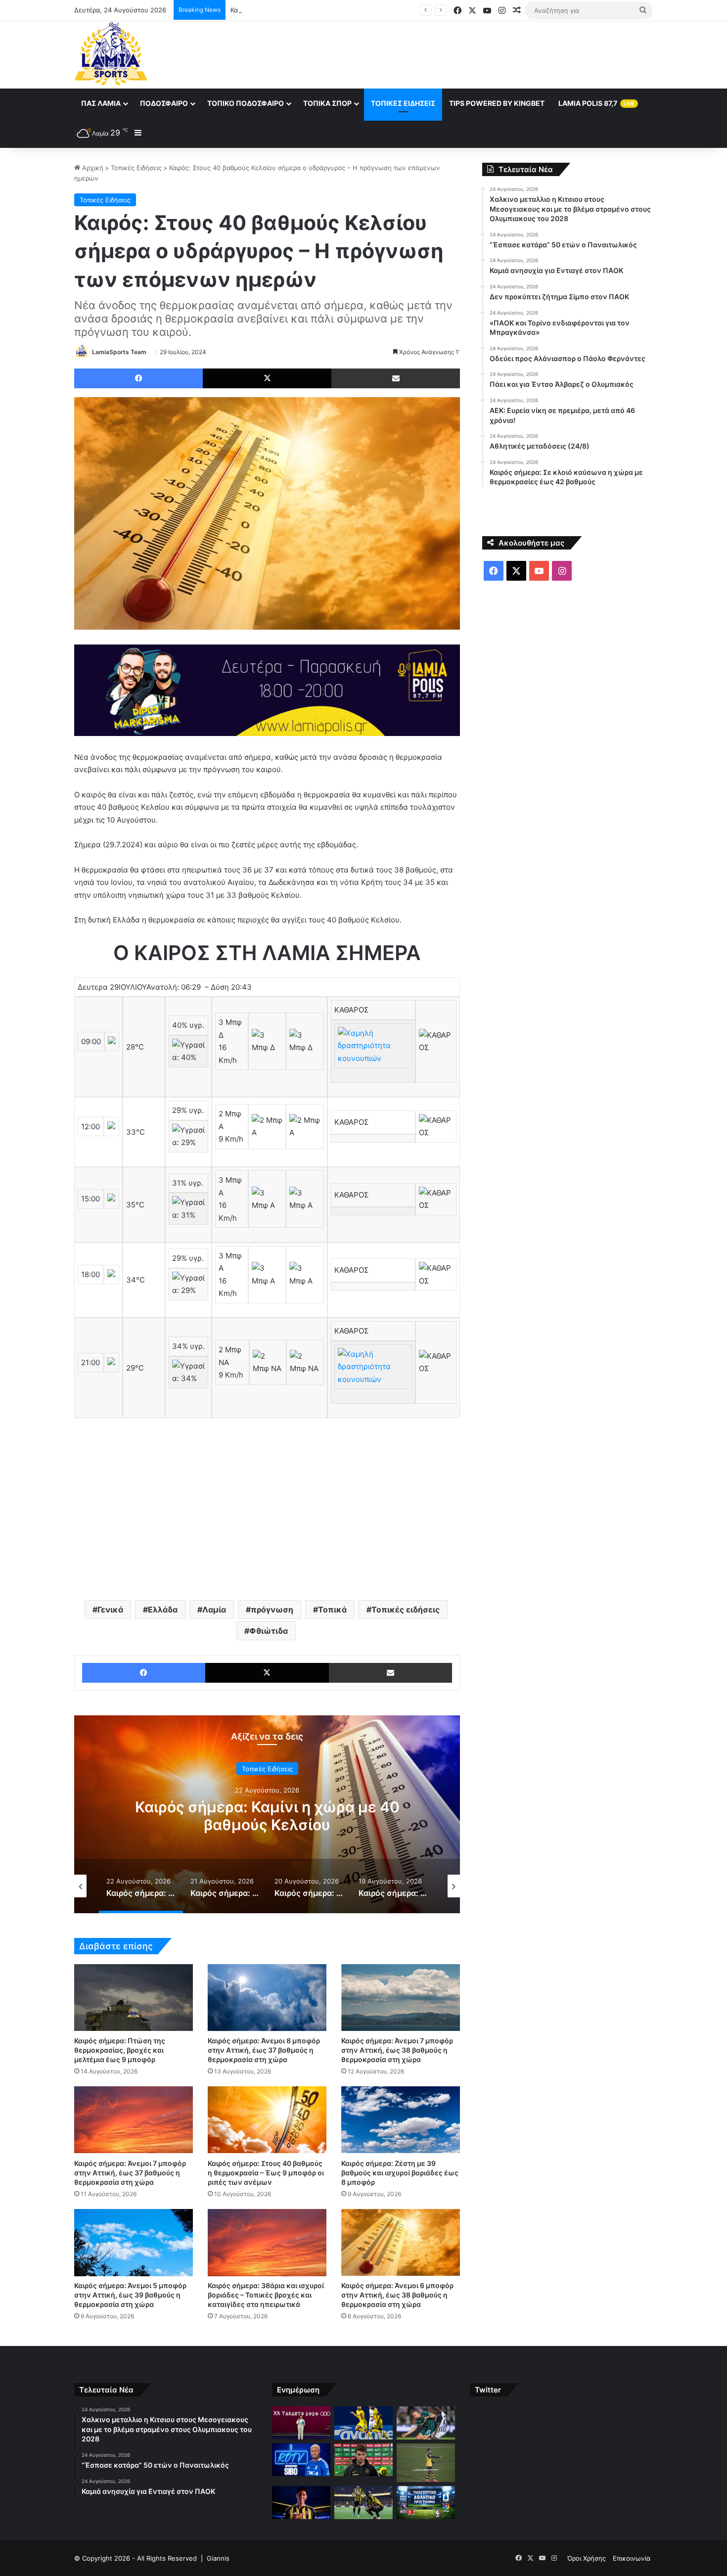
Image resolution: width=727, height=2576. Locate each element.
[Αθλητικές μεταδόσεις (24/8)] (426, 2503)
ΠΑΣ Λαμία (101, 103)
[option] (267, 1814)
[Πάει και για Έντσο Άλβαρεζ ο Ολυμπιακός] (301, 2503)
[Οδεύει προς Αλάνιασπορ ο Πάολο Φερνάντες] (426, 2463)
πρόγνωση (272, 1610)
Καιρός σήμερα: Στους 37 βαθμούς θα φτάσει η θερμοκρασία (267, 1816)
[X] (267, 378)
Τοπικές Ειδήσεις (403, 103)
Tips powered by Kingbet (497, 103)
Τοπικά (332, 1610)
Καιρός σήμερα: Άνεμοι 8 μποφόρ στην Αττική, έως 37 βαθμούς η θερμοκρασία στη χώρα (264, 2050)
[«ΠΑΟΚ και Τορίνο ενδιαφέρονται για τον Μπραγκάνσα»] (363, 2460)
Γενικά (110, 1610)
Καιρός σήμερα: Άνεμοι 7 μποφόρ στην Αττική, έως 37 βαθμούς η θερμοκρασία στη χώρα (130, 2173)
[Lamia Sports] (111, 53)
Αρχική (92, 168)
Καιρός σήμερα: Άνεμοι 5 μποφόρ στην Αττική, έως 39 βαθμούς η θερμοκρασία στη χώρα (130, 2295)
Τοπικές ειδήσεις (406, 1610)
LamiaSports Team (119, 352)
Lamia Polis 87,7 (596, 103)
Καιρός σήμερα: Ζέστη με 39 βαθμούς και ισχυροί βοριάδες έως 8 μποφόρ (400, 2173)
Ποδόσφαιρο (164, 103)
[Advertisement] (462, 53)
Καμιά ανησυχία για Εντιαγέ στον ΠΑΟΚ (291, 10)
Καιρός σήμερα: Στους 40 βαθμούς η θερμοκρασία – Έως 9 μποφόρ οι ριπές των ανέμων (266, 2173)
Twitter (488, 2390)
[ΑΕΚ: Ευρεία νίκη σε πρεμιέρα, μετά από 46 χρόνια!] (363, 2503)
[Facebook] (138, 378)
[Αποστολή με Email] (396, 378)
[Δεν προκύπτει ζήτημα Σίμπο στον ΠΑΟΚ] (301, 2460)
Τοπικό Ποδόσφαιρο (246, 103)
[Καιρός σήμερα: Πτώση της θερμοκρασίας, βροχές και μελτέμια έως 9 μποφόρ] (134, 1998)
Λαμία (214, 1610)
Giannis (218, 2558)
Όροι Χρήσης (587, 2558)
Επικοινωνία (632, 2558)
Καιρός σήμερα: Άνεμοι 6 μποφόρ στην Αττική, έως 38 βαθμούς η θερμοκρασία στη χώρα (397, 2295)
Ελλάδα (163, 1610)
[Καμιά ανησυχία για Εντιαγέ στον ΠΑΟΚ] (426, 2423)
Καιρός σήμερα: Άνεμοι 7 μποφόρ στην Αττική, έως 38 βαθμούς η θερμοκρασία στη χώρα (397, 2050)
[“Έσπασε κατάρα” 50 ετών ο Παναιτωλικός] (363, 2423)
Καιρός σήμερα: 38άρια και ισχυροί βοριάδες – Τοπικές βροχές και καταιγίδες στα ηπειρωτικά (266, 2295)
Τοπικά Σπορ (327, 103)
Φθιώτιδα (269, 1631)
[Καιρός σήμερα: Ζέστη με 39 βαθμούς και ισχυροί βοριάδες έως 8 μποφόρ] (401, 2120)
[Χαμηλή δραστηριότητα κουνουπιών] (373, 1058)
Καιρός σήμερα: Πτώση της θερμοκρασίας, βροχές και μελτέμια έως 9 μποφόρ (120, 2050)
